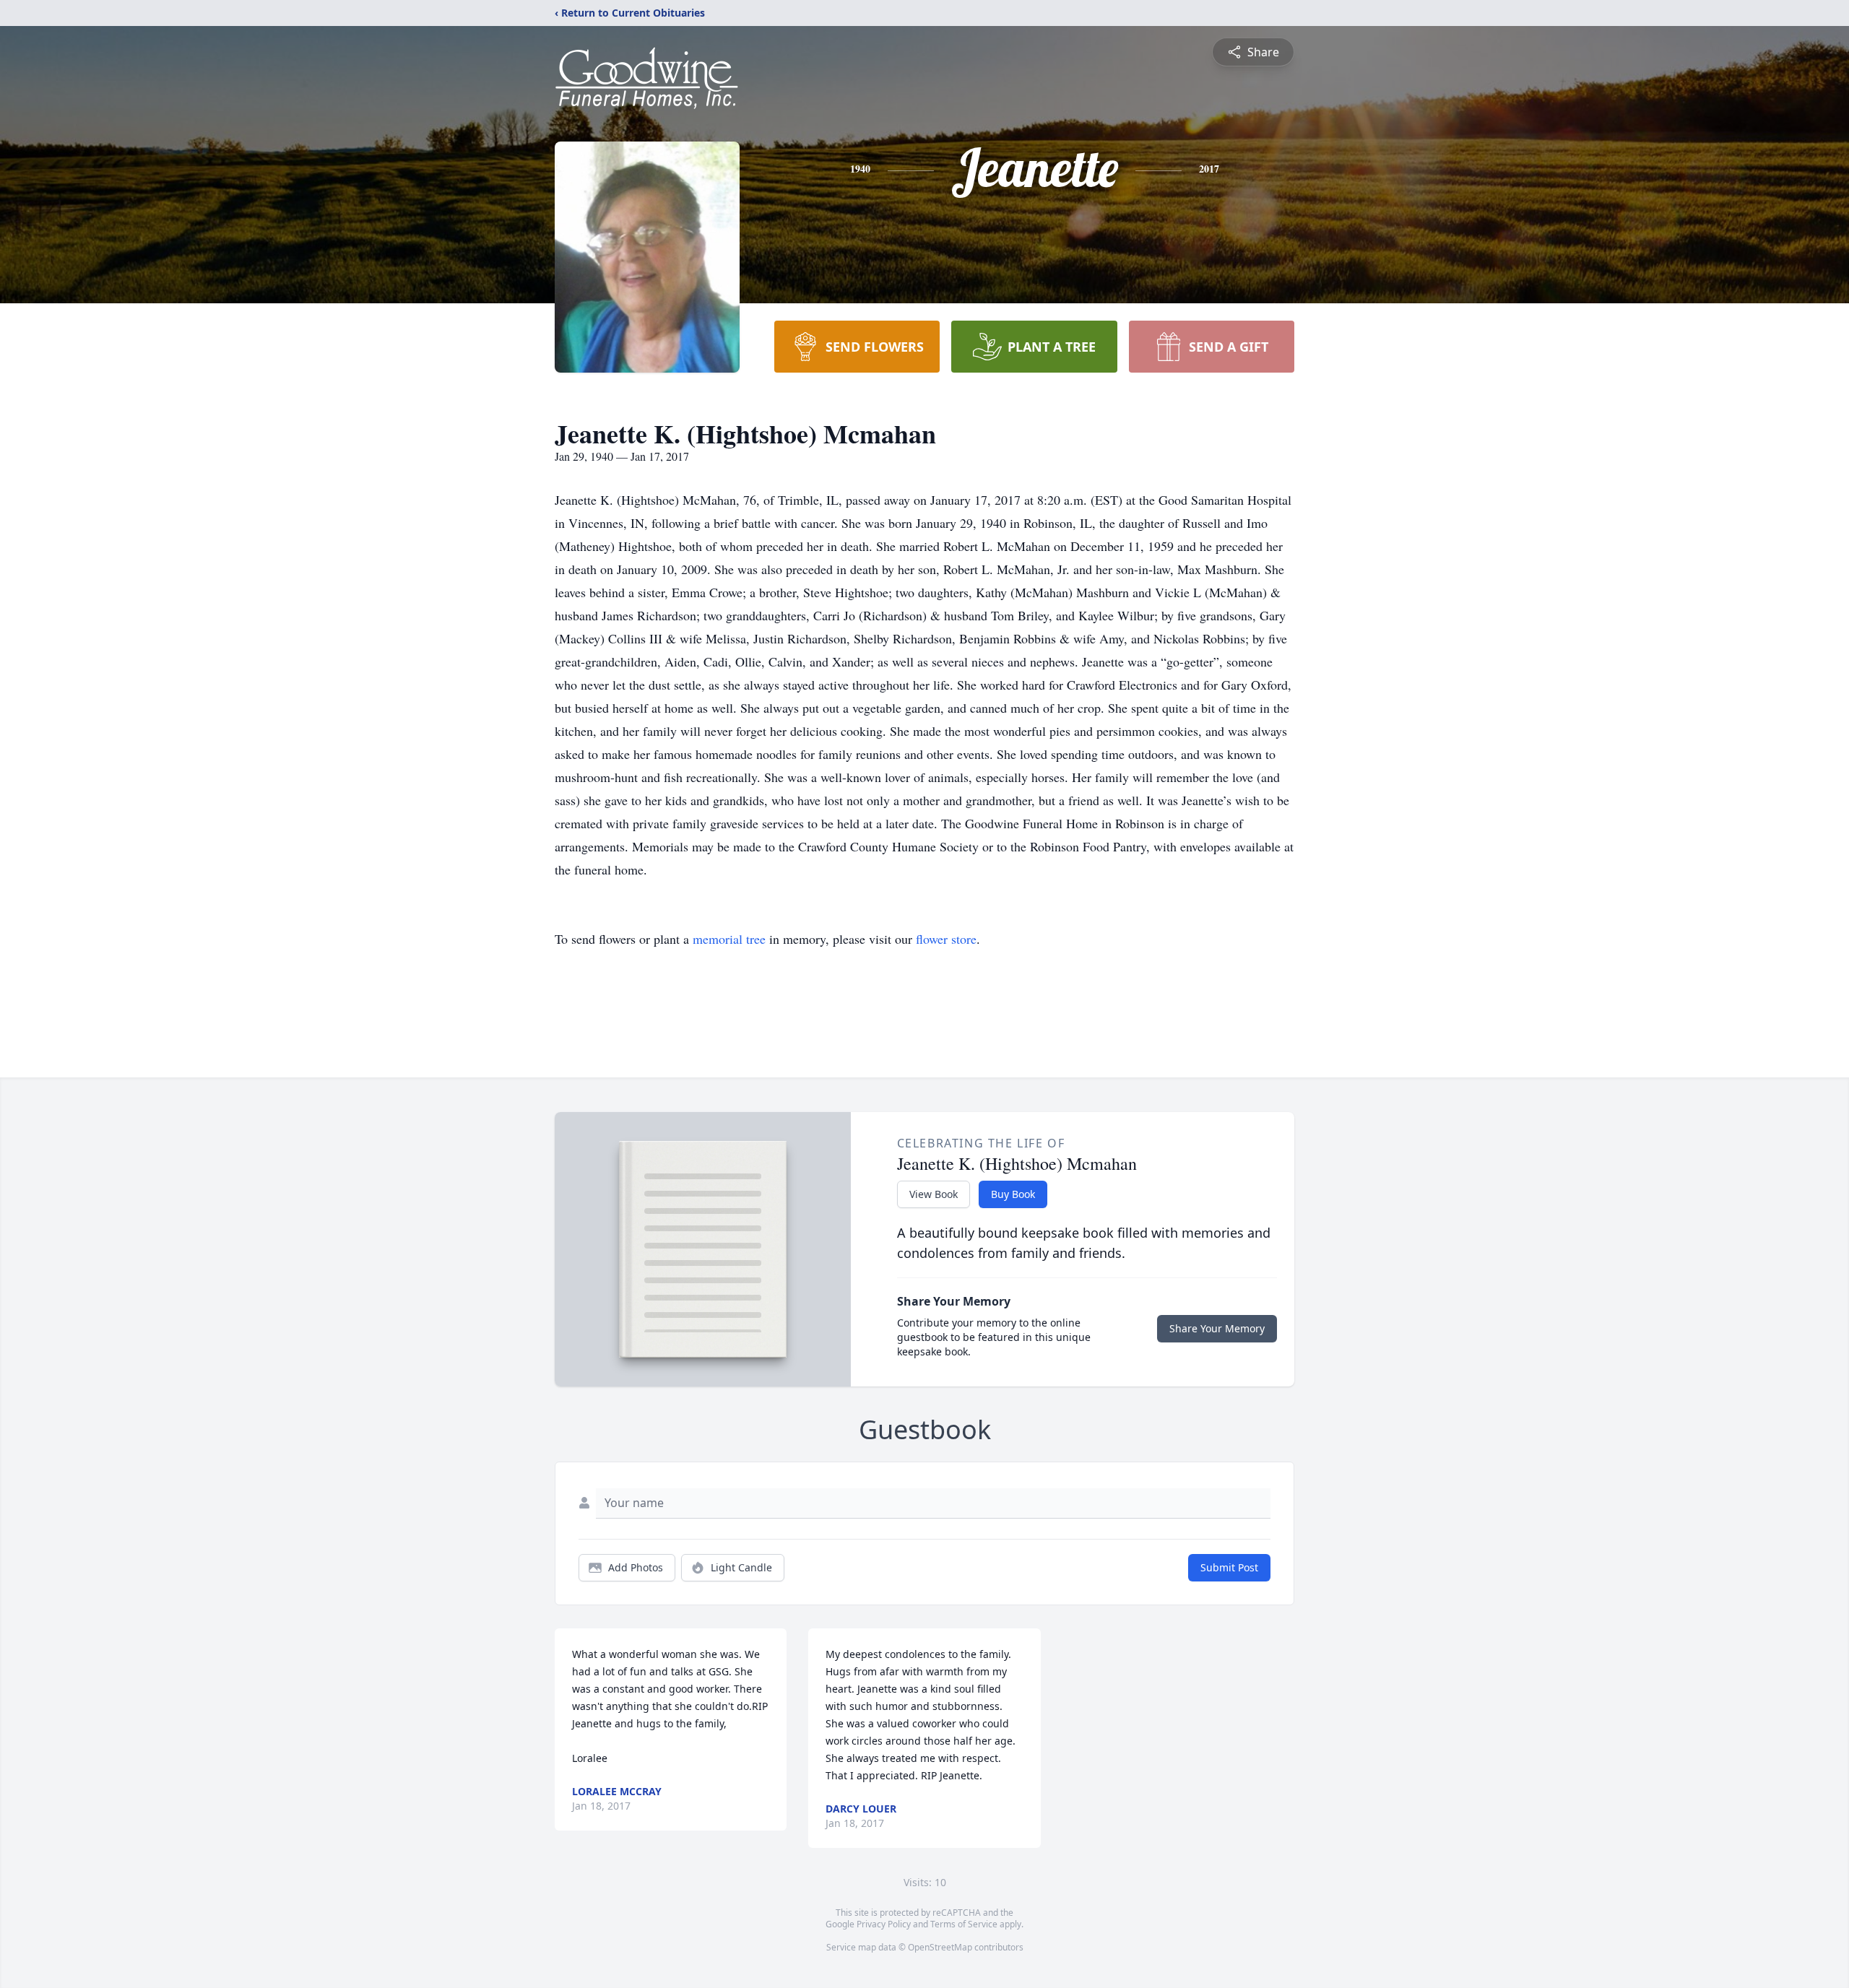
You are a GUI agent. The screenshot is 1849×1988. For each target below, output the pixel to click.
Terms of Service (964, 1924)
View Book (934, 1194)
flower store (946, 939)
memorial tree (729, 939)
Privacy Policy (884, 1924)
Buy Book (1013, 1194)
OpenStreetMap (940, 1947)
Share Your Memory (1217, 1328)
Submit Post (1229, 1567)
